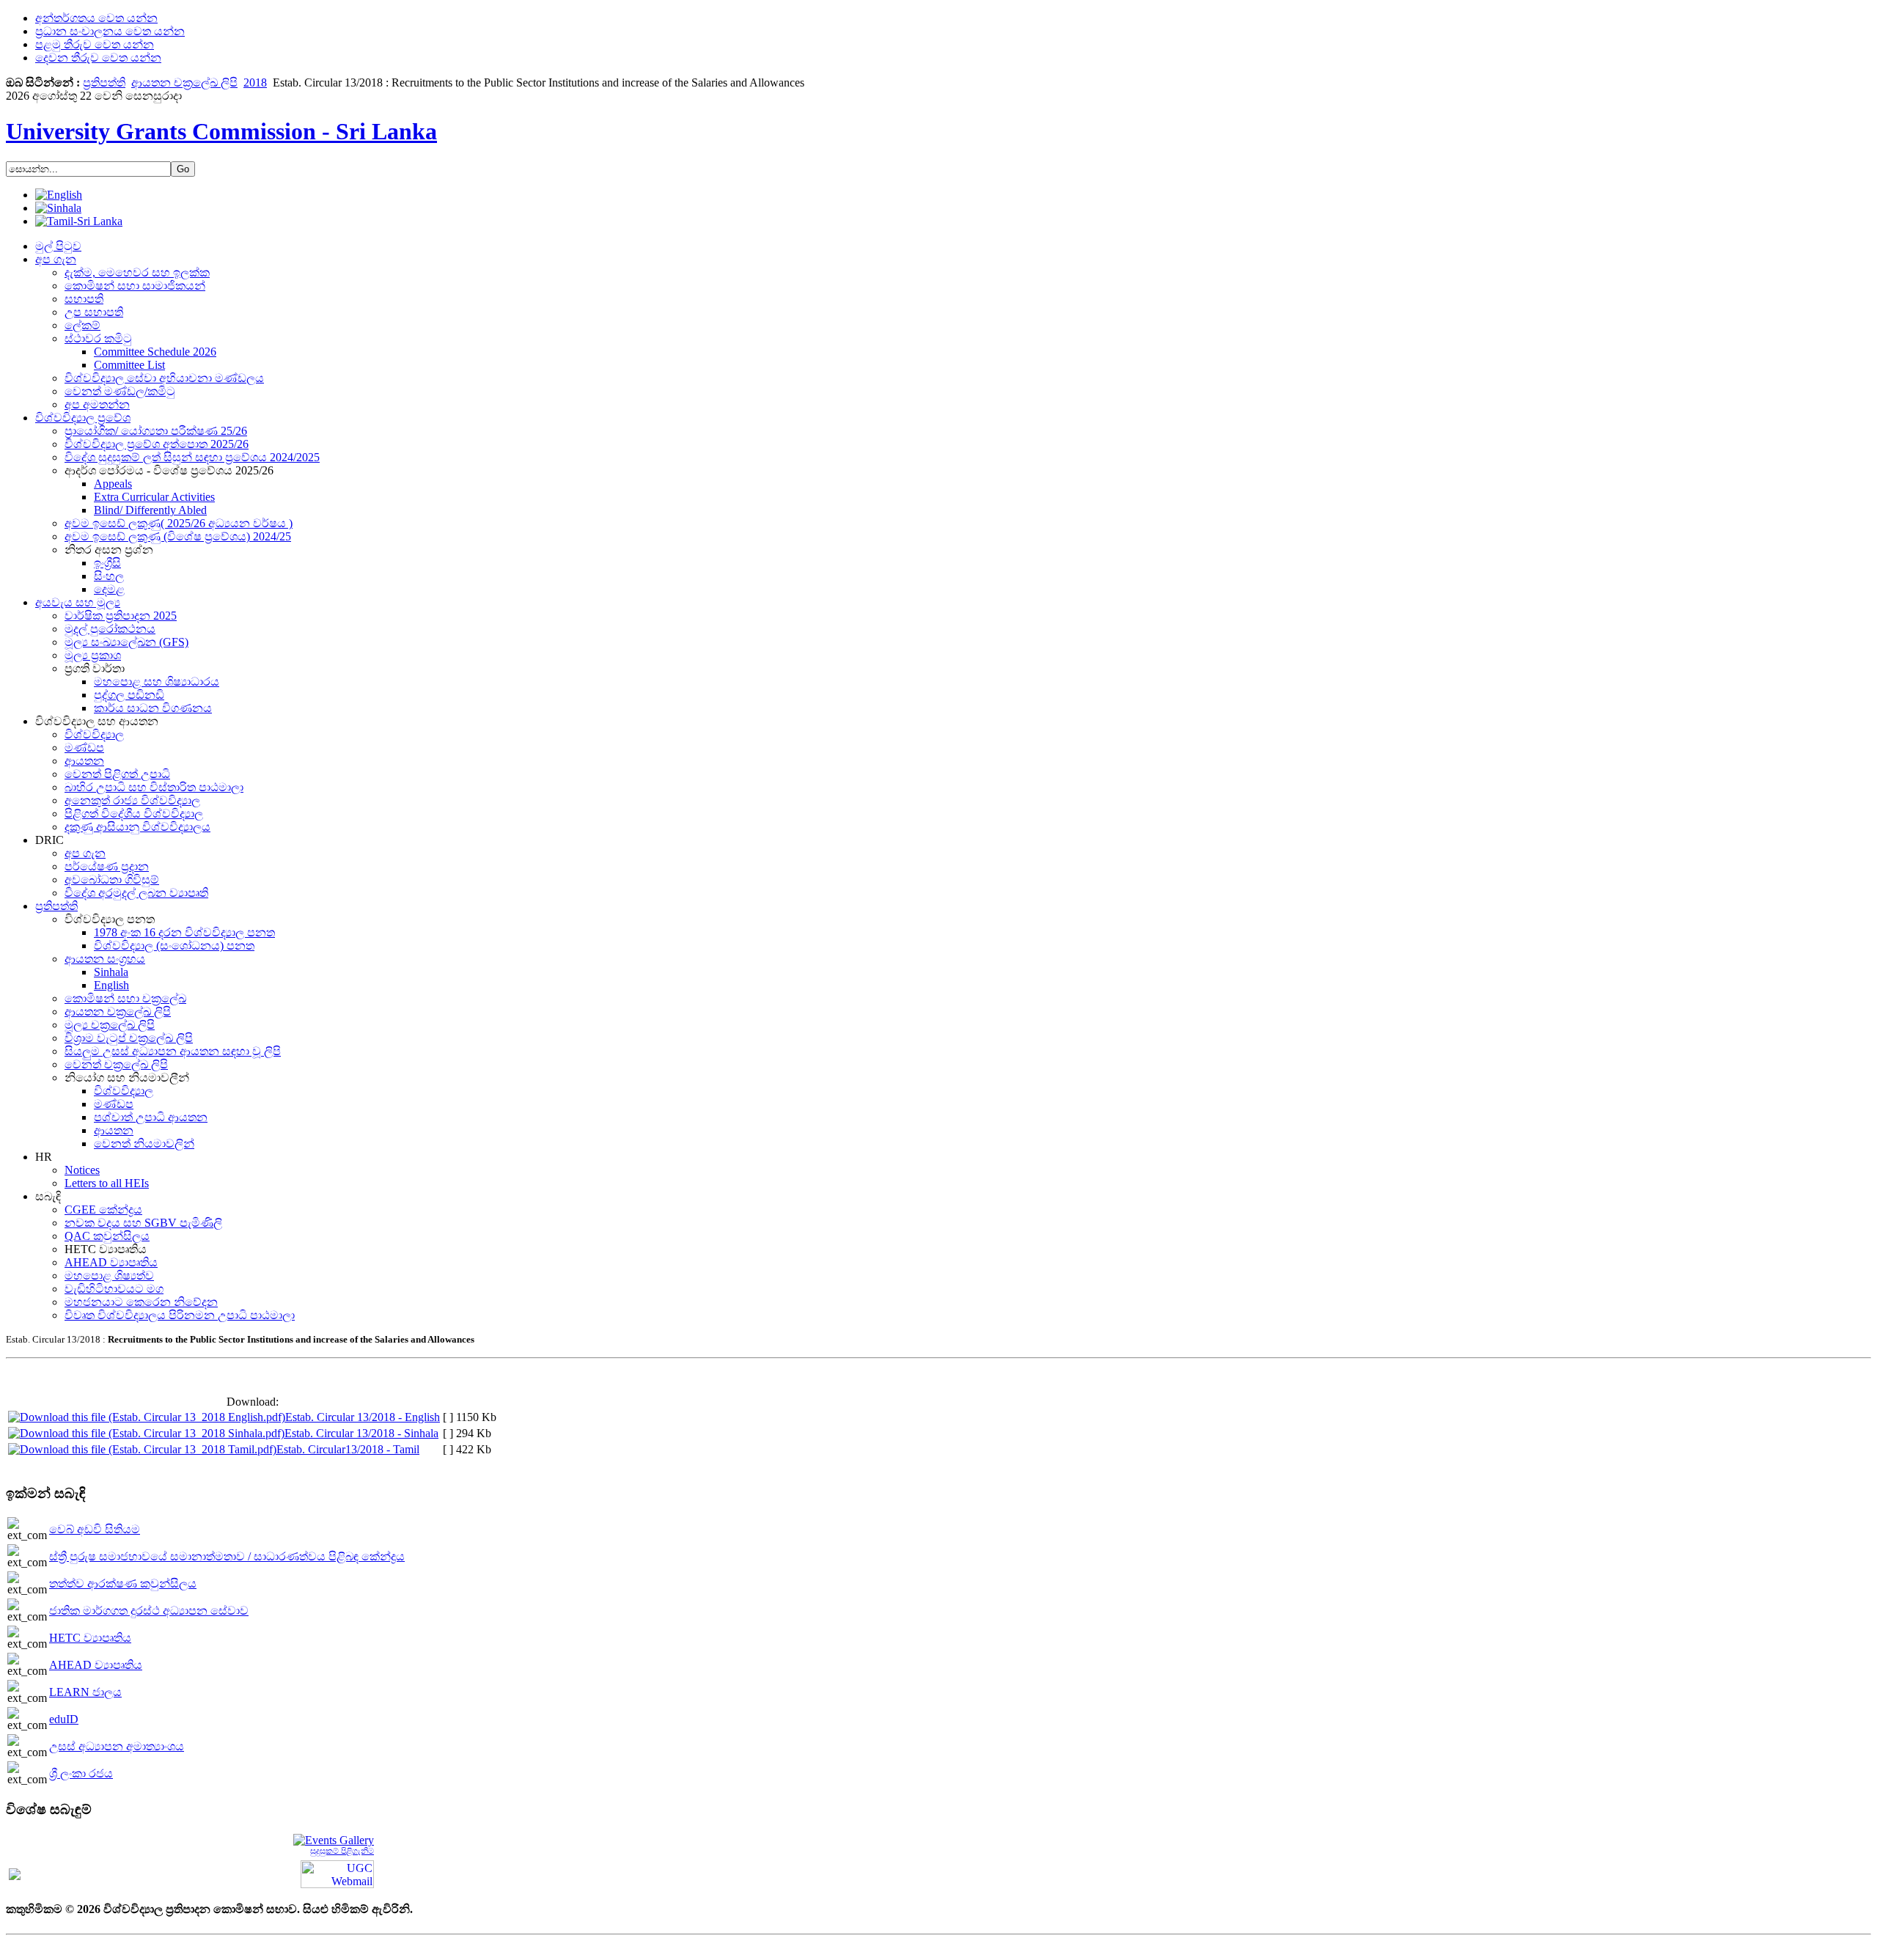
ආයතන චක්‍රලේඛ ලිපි (184, 82)
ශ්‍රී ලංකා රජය (81, 1773)
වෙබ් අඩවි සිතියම (95, 1529)
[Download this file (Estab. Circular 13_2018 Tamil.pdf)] (142, 1449)
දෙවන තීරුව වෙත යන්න (98, 58)
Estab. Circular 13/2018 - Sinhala (361, 1433)
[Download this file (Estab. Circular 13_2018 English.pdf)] (147, 1417)
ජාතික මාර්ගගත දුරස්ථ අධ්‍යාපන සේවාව (149, 1611)
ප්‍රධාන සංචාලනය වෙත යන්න (110, 31)
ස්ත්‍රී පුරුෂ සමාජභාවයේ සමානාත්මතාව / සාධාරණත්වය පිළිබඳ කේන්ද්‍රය (227, 1556)
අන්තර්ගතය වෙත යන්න (96, 18)
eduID (64, 1719)
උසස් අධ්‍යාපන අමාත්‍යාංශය (117, 1746)
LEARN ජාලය (85, 1692)
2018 (255, 82)
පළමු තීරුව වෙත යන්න (95, 44)
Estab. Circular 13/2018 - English (363, 1417)
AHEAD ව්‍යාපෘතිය (96, 1665)
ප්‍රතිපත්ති (104, 82)
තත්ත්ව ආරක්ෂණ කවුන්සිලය (123, 1583)
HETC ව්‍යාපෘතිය (90, 1638)
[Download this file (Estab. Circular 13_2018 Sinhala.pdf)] (146, 1433)
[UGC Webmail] (337, 1873)
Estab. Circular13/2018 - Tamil (348, 1449)
